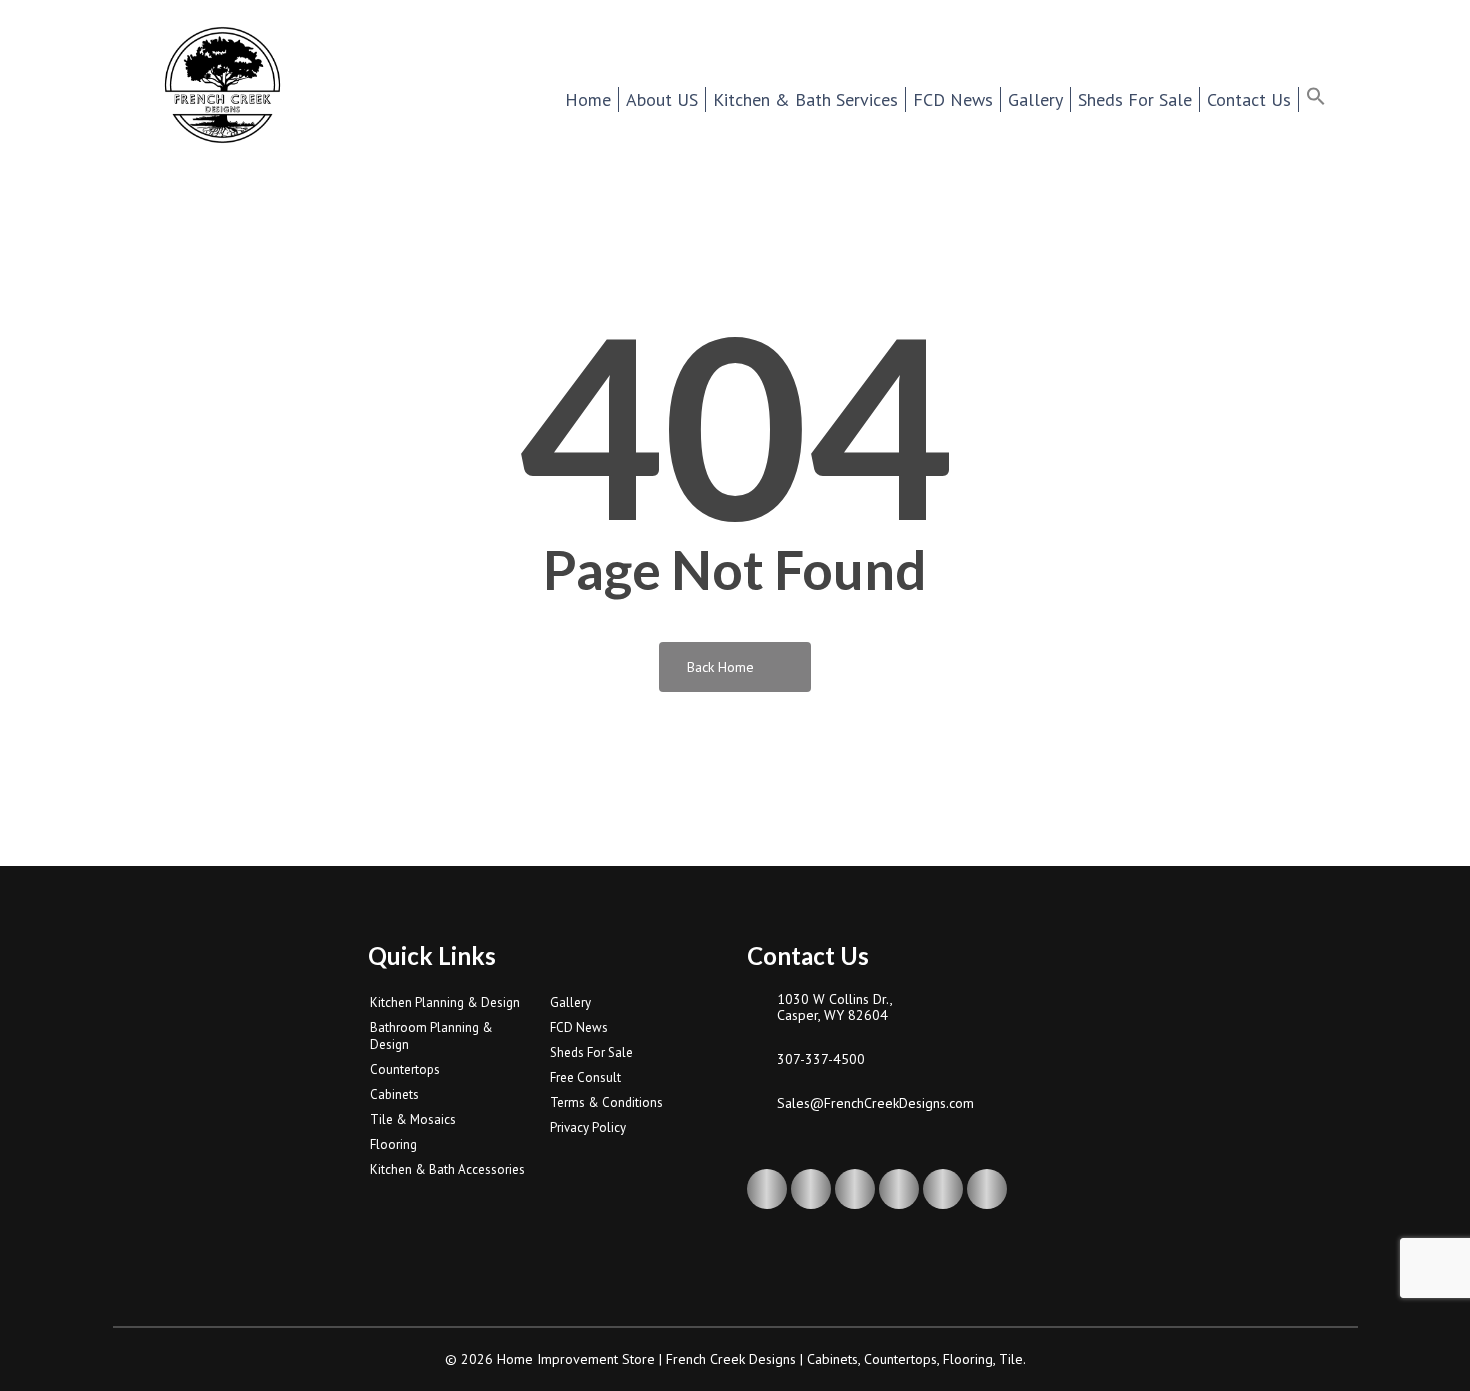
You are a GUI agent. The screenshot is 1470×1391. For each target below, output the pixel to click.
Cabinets (394, 1094)
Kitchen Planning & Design (445, 1002)
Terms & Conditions (606, 1102)
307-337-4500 (821, 1059)
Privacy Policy (588, 1127)
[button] (1328, 99)
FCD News (579, 1027)
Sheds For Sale (591, 1052)
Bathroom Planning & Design (431, 1036)
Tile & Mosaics (413, 1119)
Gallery (570, 1002)
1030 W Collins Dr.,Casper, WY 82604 (835, 1007)
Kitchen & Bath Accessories (447, 1169)
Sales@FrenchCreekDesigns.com (875, 1103)
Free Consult (585, 1077)
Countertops (405, 1069)
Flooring (393, 1144)
